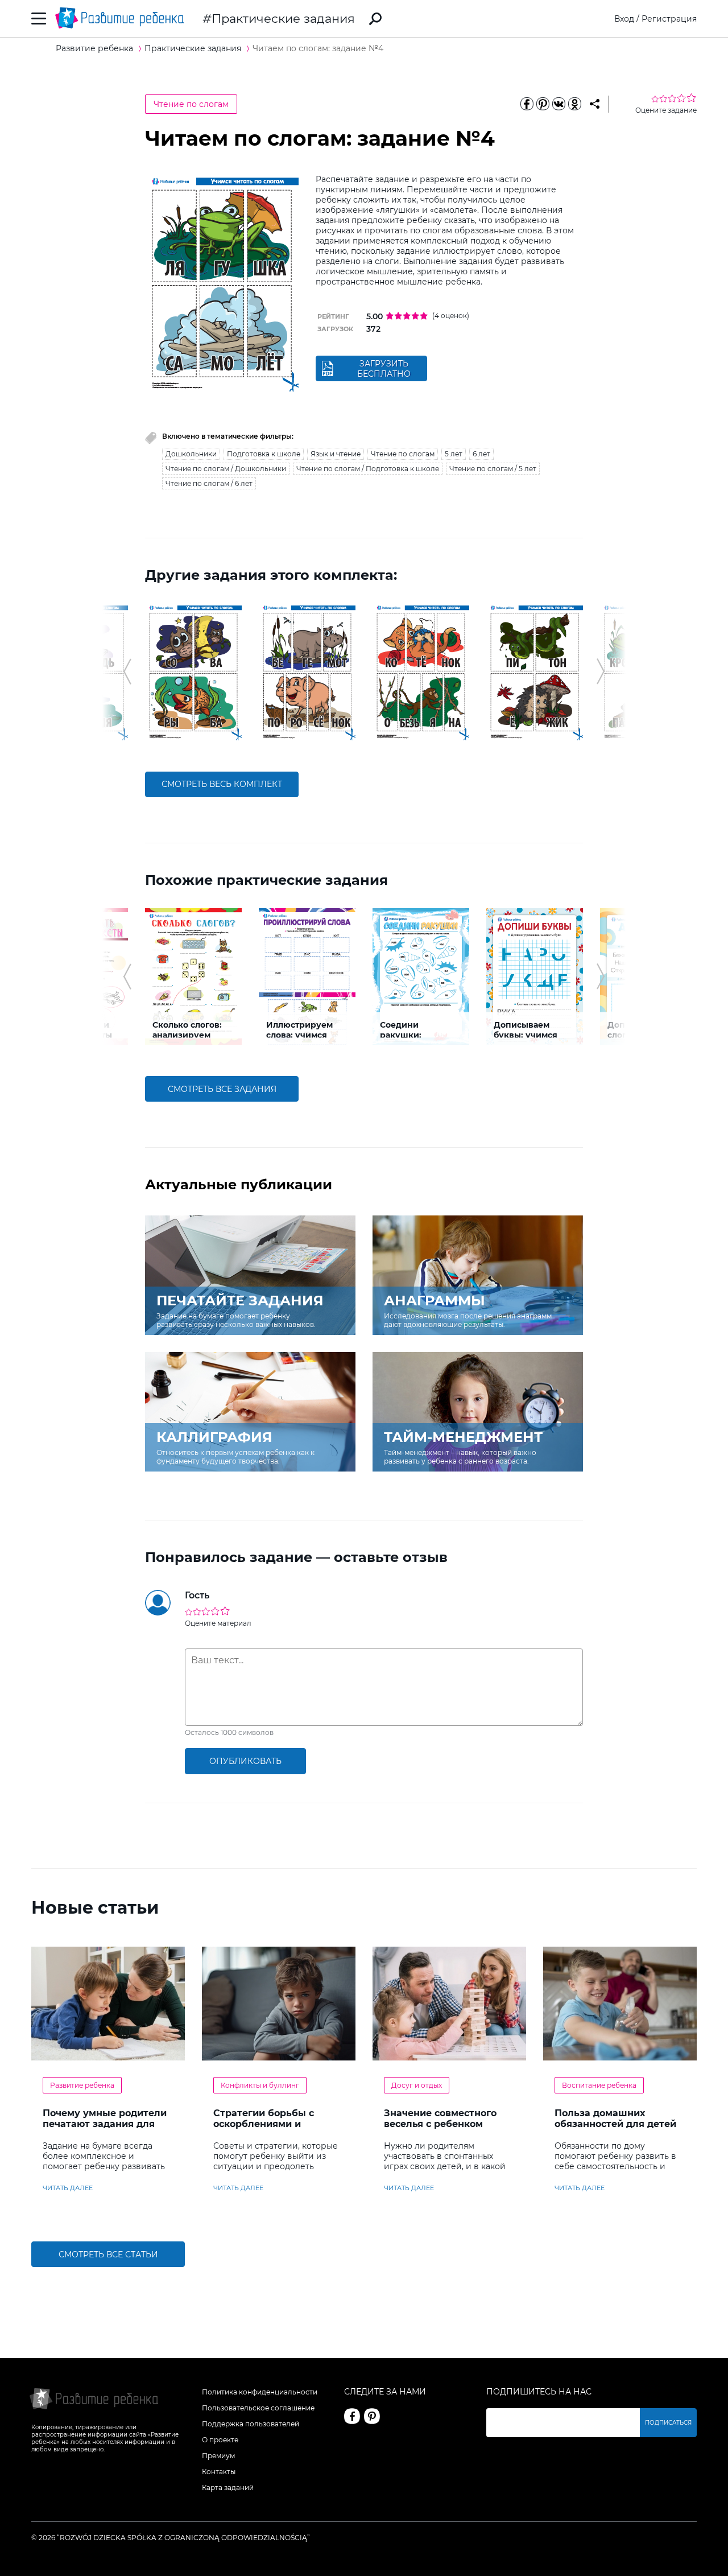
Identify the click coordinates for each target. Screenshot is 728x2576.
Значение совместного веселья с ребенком (440, 2118)
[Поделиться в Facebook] (527, 104)
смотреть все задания (222, 1089)
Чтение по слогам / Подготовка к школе (368, 469)
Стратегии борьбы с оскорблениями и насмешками (264, 2124)
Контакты (219, 2472)
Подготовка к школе (264, 454)
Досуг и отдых (417, 2085)
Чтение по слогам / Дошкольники (226, 469)
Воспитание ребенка (599, 2085)
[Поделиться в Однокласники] (574, 104)
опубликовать (245, 1761)
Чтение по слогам (191, 104)
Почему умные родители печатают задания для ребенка (105, 2124)
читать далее (68, 2188)
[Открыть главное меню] (39, 18)
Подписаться (668, 2423)
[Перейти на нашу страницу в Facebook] (352, 2416)
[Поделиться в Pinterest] (543, 104)
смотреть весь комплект (222, 784)
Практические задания (283, 18)
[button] (127, 671)
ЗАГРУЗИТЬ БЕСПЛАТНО (384, 369)
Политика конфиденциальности (260, 2392)
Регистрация (669, 19)
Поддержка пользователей (251, 2424)
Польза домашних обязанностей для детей (615, 2118)
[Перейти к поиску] (375, 19)
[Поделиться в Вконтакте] (559, 104)
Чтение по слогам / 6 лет (209, 483)
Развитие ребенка (82, 2085)
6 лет (481, 454)
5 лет (454, 454)
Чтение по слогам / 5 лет (493, 469)
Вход (624, 19)
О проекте (220, 2440)
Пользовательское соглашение (258, 2408)
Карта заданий (228, 2488)
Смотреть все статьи (108, 2254)
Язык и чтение (336, 454)
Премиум (218, 2456)
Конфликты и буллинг (260, 2085)
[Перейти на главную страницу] (119, 18)
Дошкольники (191, 454)
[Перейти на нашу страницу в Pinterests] (372, 2416)
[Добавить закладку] (595, 104)
